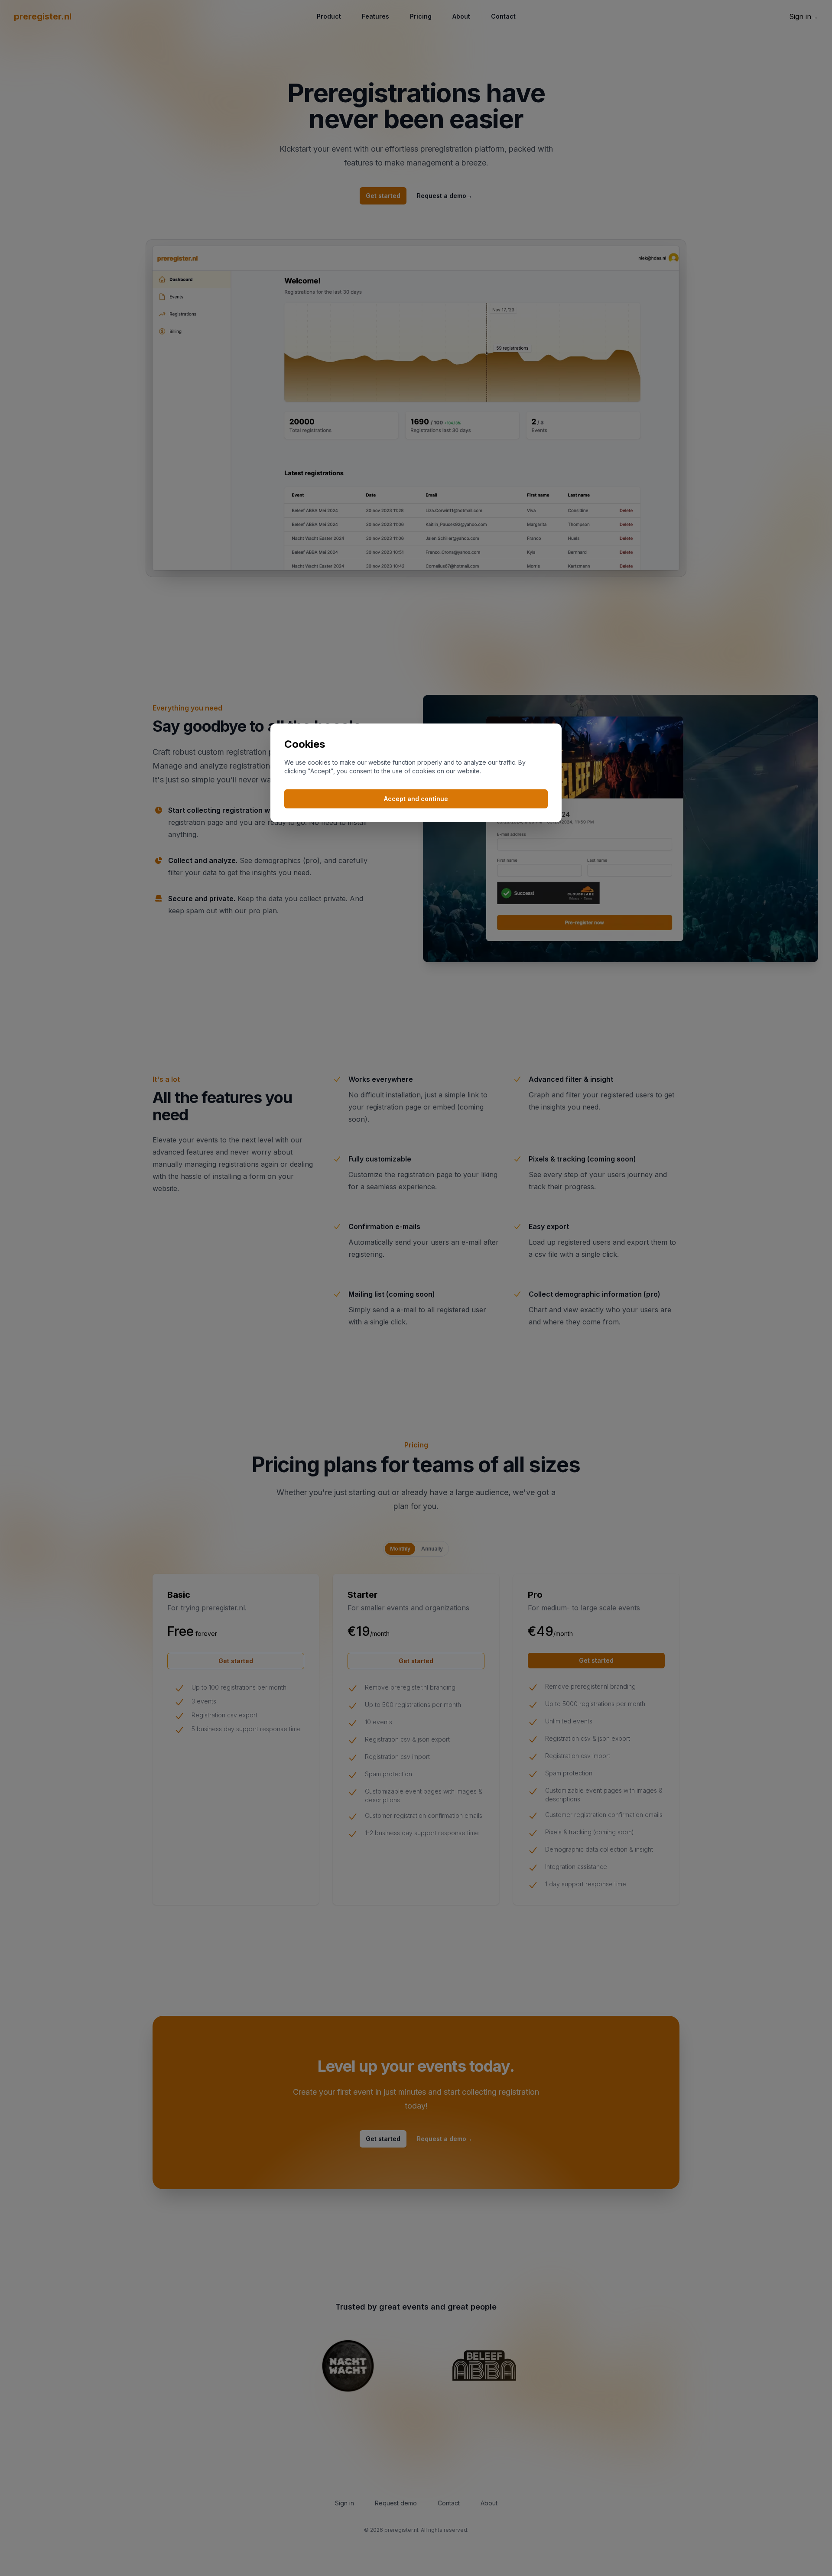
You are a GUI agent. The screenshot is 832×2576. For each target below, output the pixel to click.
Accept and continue (416, 799)
